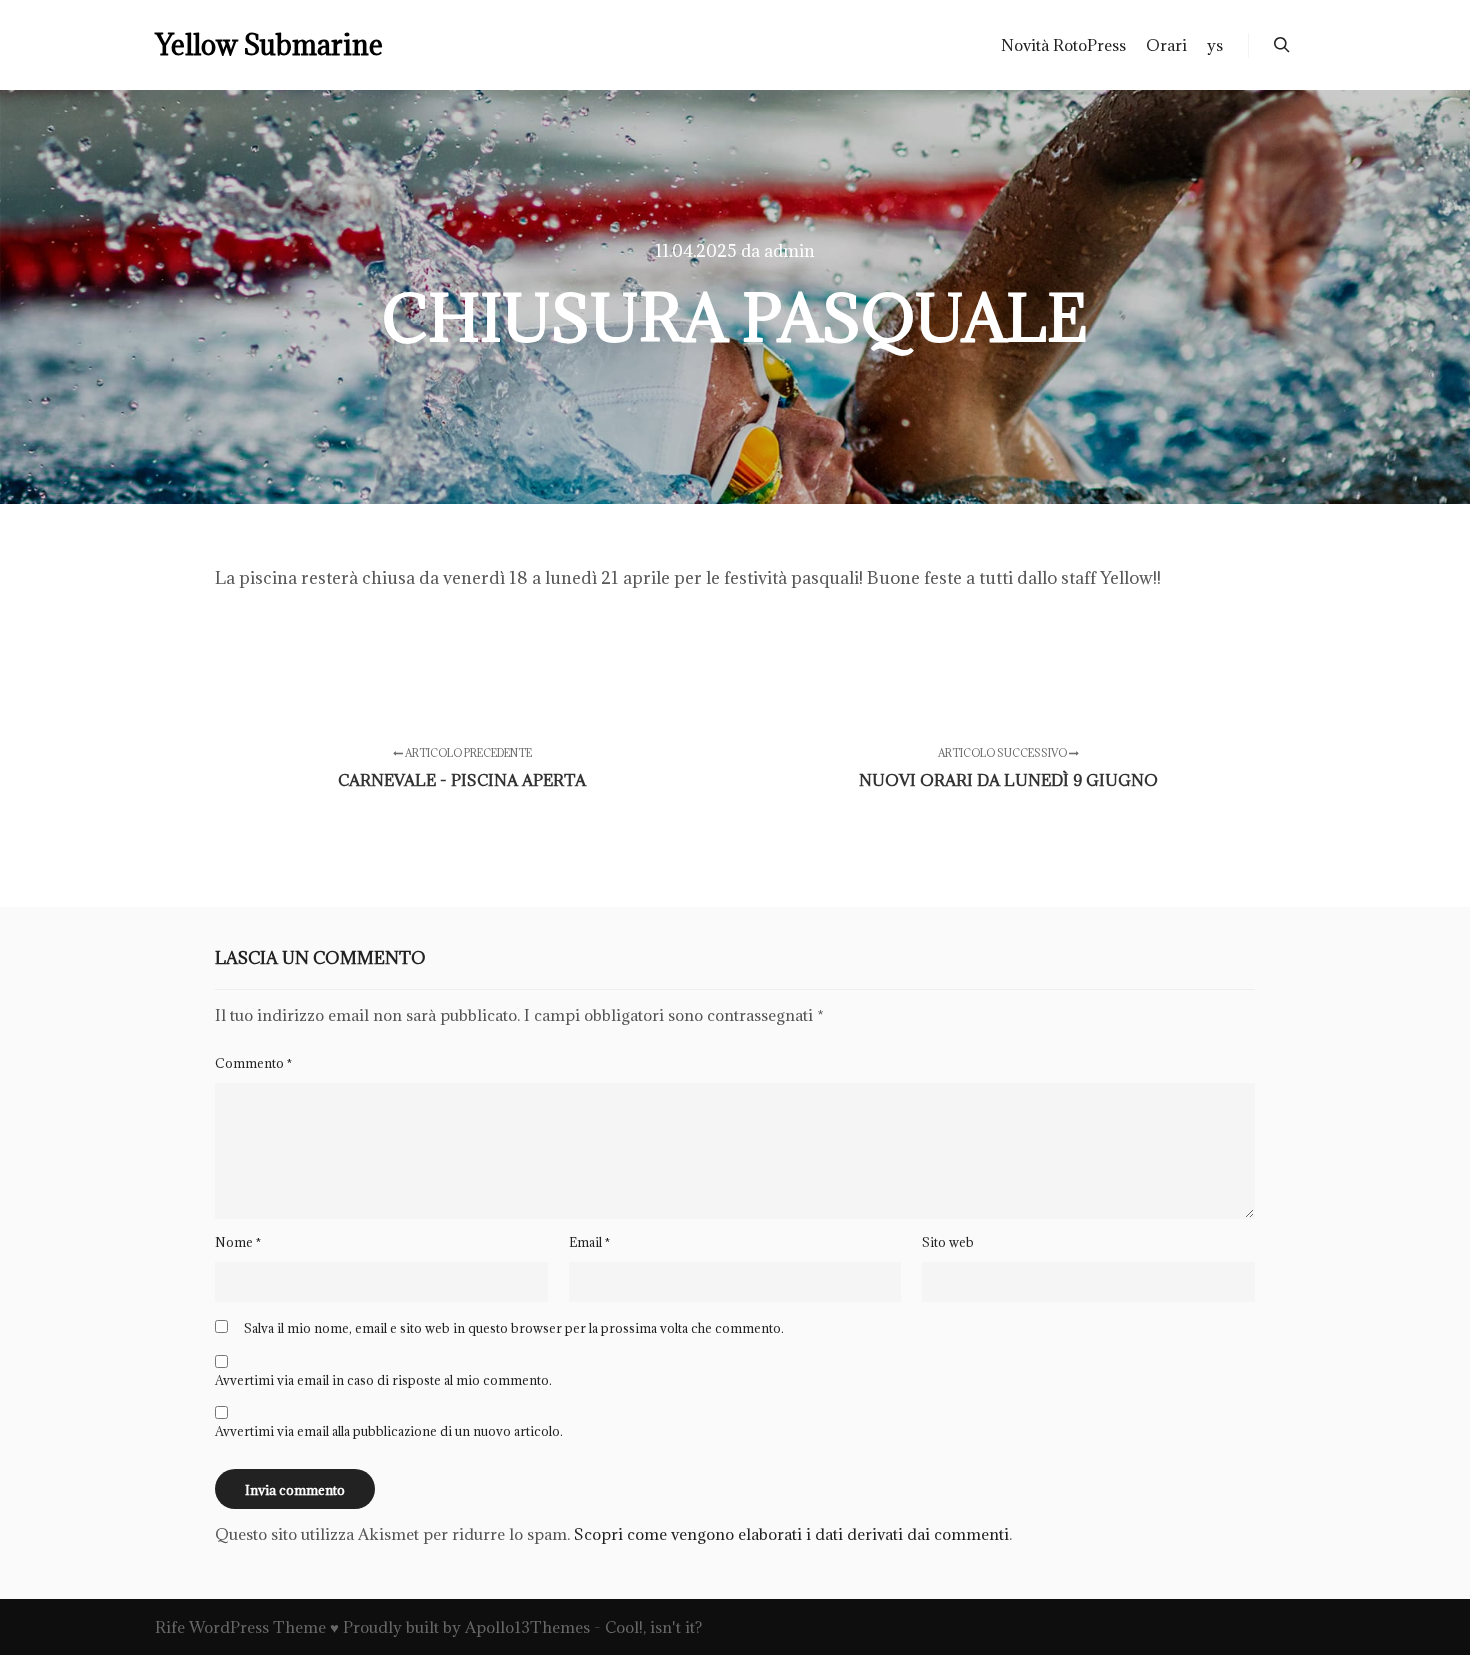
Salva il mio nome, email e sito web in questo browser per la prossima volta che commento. (514, 1328)
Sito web (948, 1242)
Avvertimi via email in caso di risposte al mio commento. (383, 1380)
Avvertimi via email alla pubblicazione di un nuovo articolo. (389, 1431)
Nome (238, 1242)
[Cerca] (1282, 45)
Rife (170, 1627)
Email (589, 1242)
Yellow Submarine (255, 45)
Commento (253, 1063)
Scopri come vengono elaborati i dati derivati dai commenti (791, 1534)
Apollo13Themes (527, 1627)
